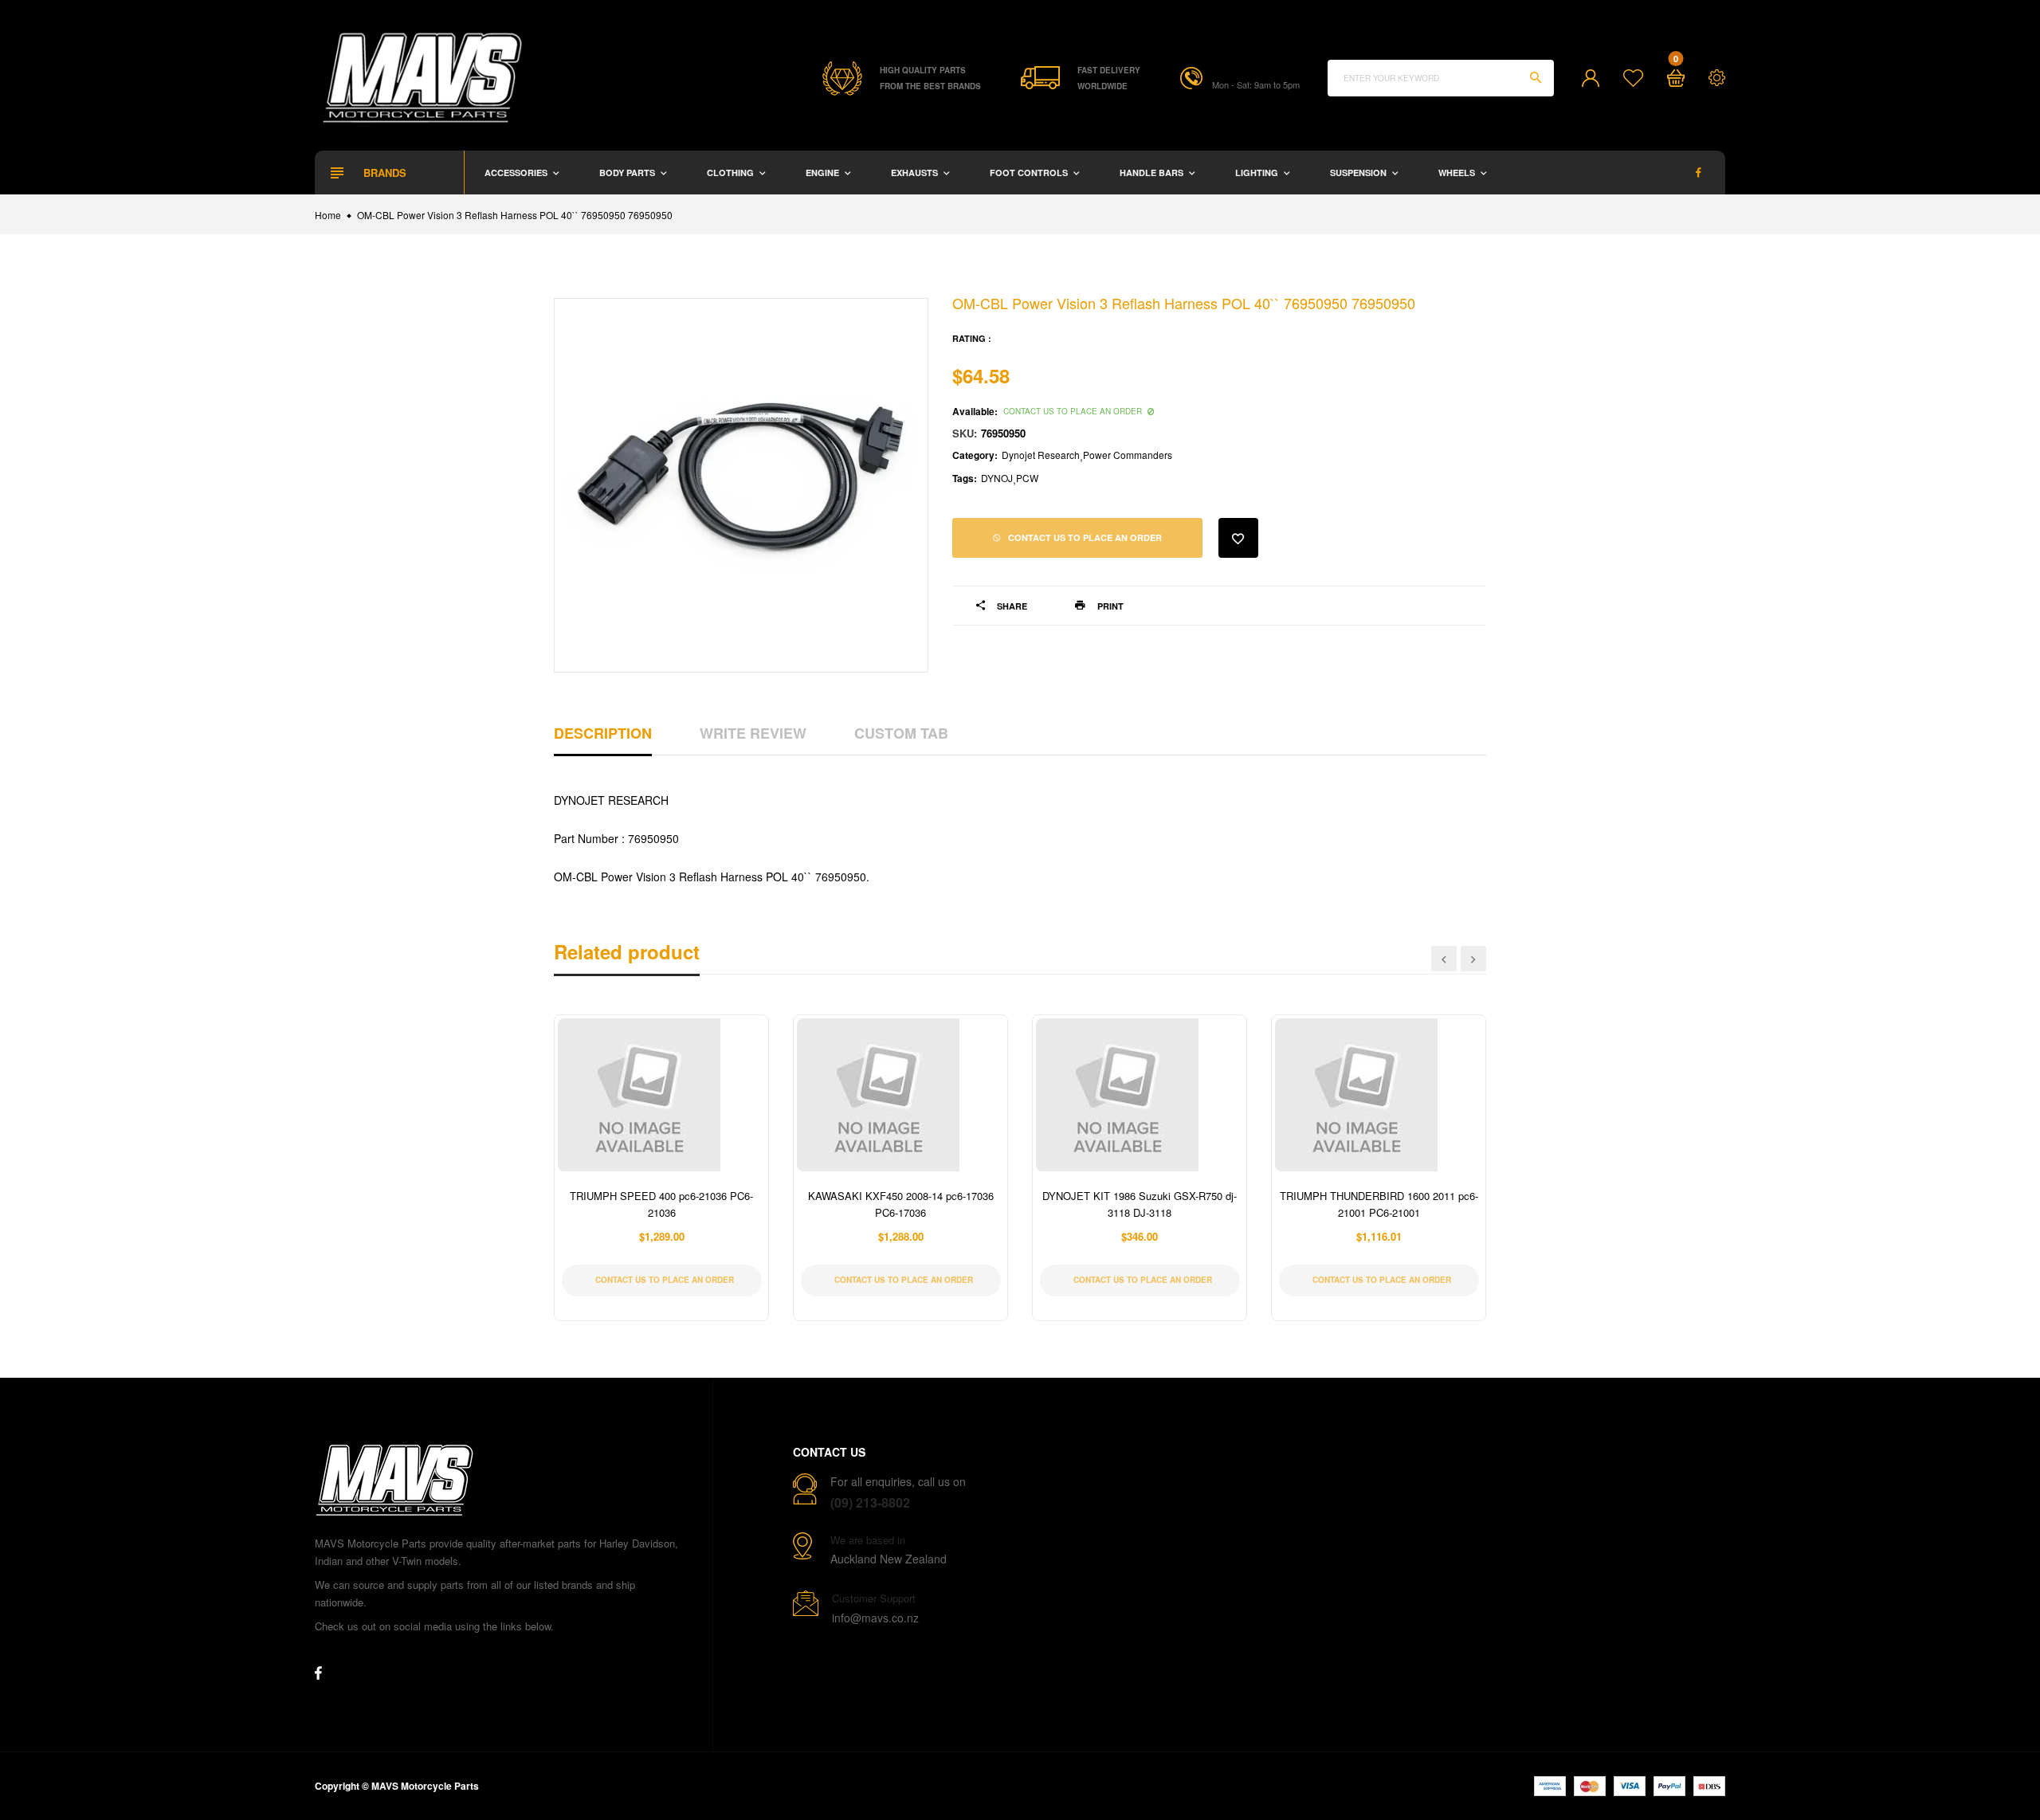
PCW (1027, 478)
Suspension (1359, 173)
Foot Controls (1030, 173)
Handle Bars (1153, 173)
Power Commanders (1128, 455)
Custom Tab (901, 733)
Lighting (1258, 173)
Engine (824, 173)
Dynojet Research (1041, 455)
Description (603, 733)
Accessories (517, 173)
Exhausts (916, 173)
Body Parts (628, 173)
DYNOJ (997, 478)
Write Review (753, 733)
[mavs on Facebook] (1699, 173)
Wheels (1458, 173)
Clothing (732, 173)
